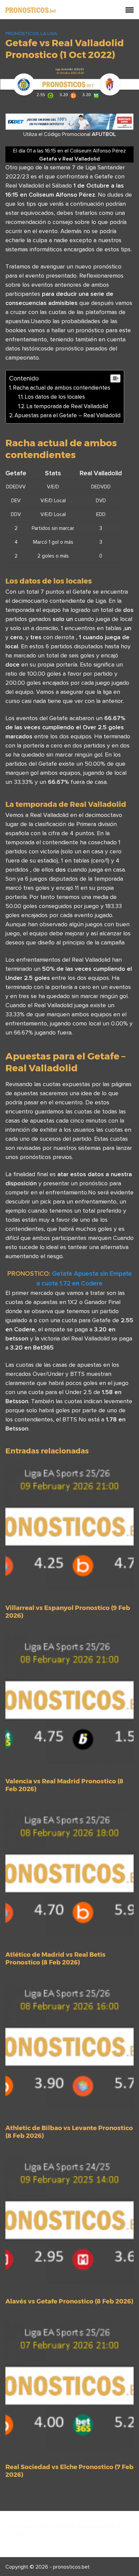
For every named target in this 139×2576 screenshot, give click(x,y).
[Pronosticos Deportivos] (31, 9)
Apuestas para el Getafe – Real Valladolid (67, 415)
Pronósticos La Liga (31, 33)
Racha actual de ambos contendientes (62, 388)
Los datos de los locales (55, 397)
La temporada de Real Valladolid (67, 406)
